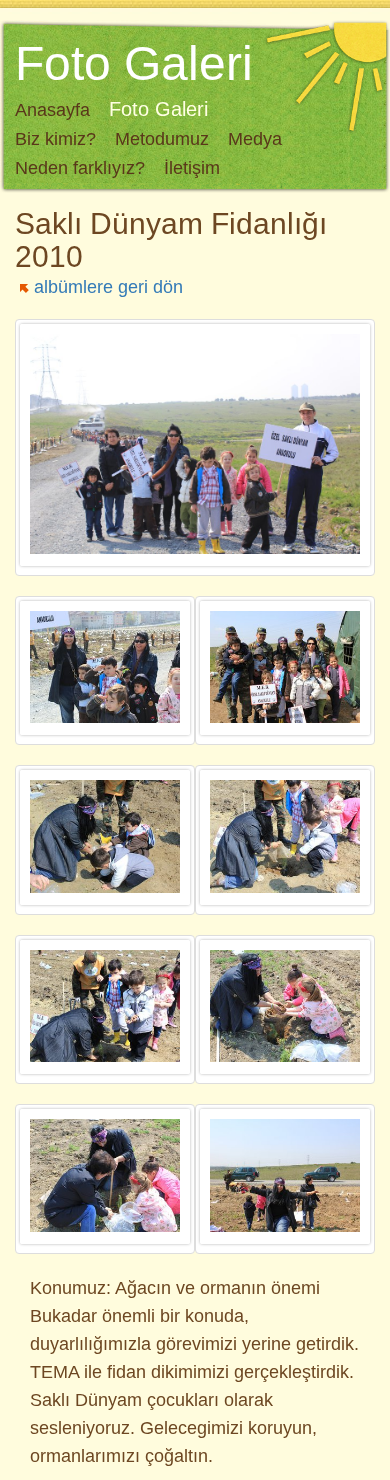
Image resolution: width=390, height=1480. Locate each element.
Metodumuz (162, 139)
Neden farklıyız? (80, 168)
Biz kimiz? (55, 139)
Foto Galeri (158, 109)
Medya (255, 139)
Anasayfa (52, 110)
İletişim (192, 168)
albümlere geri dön (108, 287)
